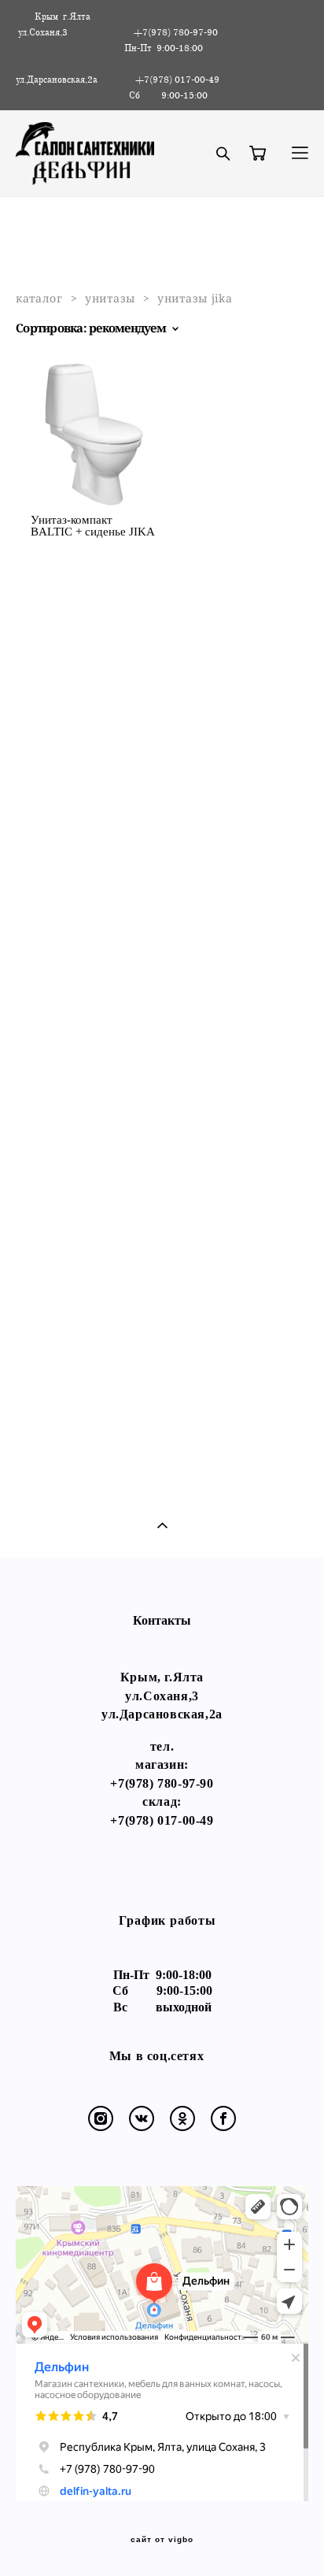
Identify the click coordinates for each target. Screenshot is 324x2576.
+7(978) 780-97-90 (162, 1783)
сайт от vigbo (162, 2540)
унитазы (110, 298)
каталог (39, 298)
